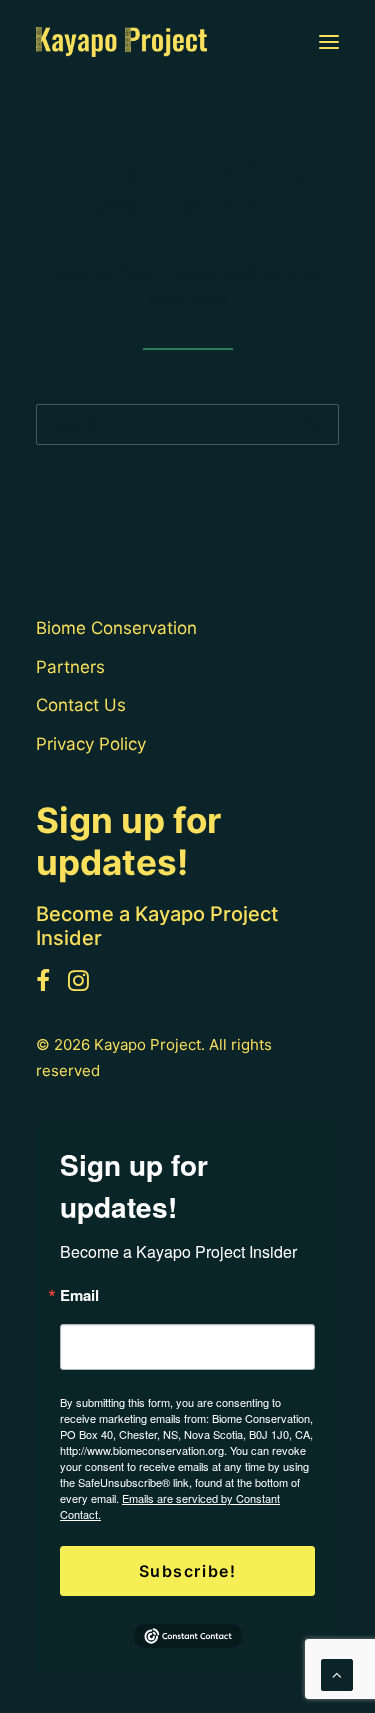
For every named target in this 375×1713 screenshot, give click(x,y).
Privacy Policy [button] (91, 744)
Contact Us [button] (81, 705)
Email (79, 1295)
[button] (329, 42)
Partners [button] (70, 667)
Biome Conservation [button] (116, 628)
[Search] (187, 424)
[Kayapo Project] (121, 42)
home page (187, 298)
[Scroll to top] (337, 1673)
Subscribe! (188, 1571)
